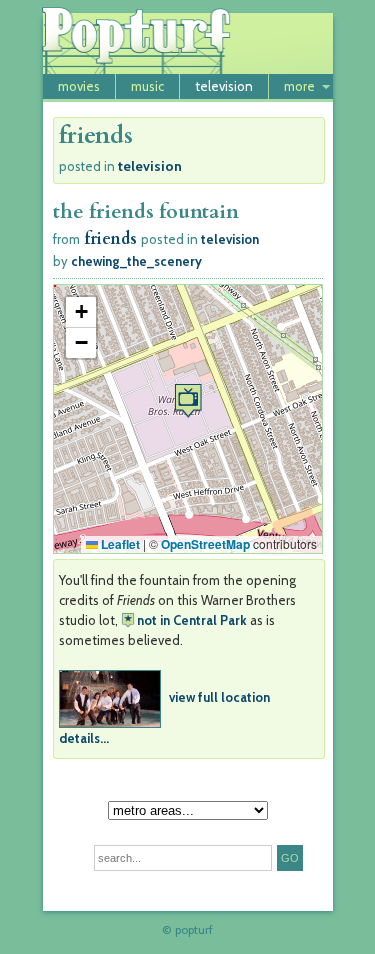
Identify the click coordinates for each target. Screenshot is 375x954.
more (299, 86)
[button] (188, 400)
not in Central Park (192, 620)
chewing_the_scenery (136, 261)
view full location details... (164, 717)
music (147, 86)
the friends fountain (146, 211)
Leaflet (119, 544)
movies (79, 86)
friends (110, 239)
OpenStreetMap (205, 544)
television (224, 86)
